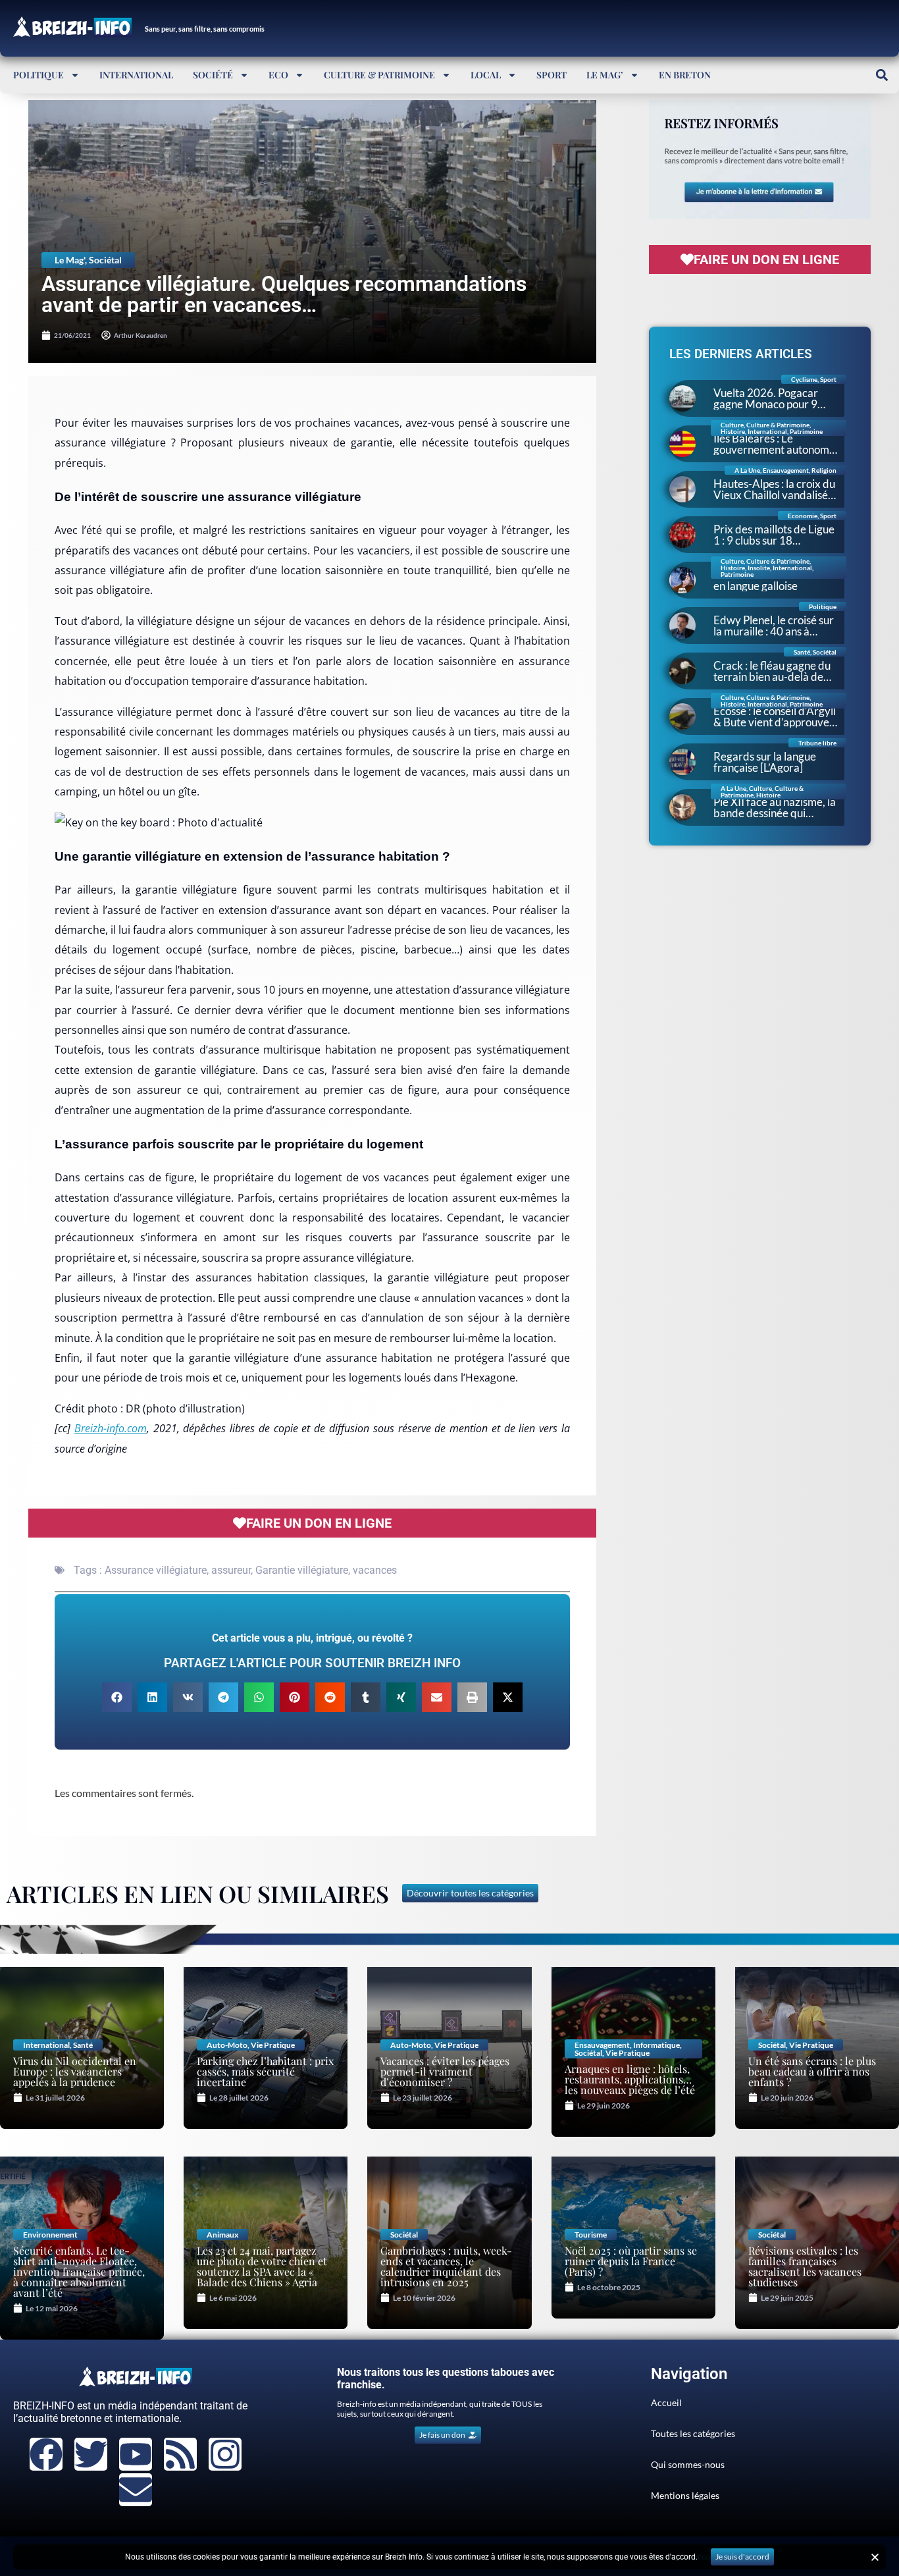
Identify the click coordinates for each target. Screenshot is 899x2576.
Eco (278, 75)
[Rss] (180, 2454)
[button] (882, 75)
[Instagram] (225, 2454)
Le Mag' (70, 260)
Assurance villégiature (156, 1570)
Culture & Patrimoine (379, 75)
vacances (375, 1570)
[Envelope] (136, 2490)
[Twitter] (91, 2454)
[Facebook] (46, 2454)
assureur (231, 1570)
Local (486, 75)
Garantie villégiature (302, 1570)
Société (213, 75)
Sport (552, 75)
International (136, 75)
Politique (39, 75)
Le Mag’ (605, 75)
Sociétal (105, 260)
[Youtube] (136, 2454)
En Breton (685, 75)
